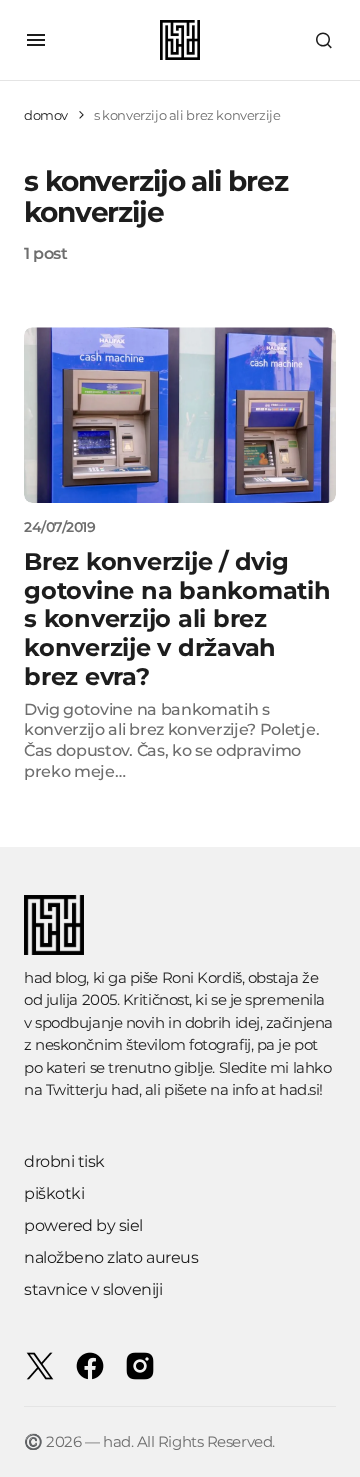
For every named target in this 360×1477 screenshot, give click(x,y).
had (125, 1089)
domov (46, 115)
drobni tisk (64, 1161)
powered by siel (83, 1225)
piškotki (54, 1193)
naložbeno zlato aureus (111, 1257)
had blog (55, 977)
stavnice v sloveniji (93, 1289)
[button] (36, 40)
